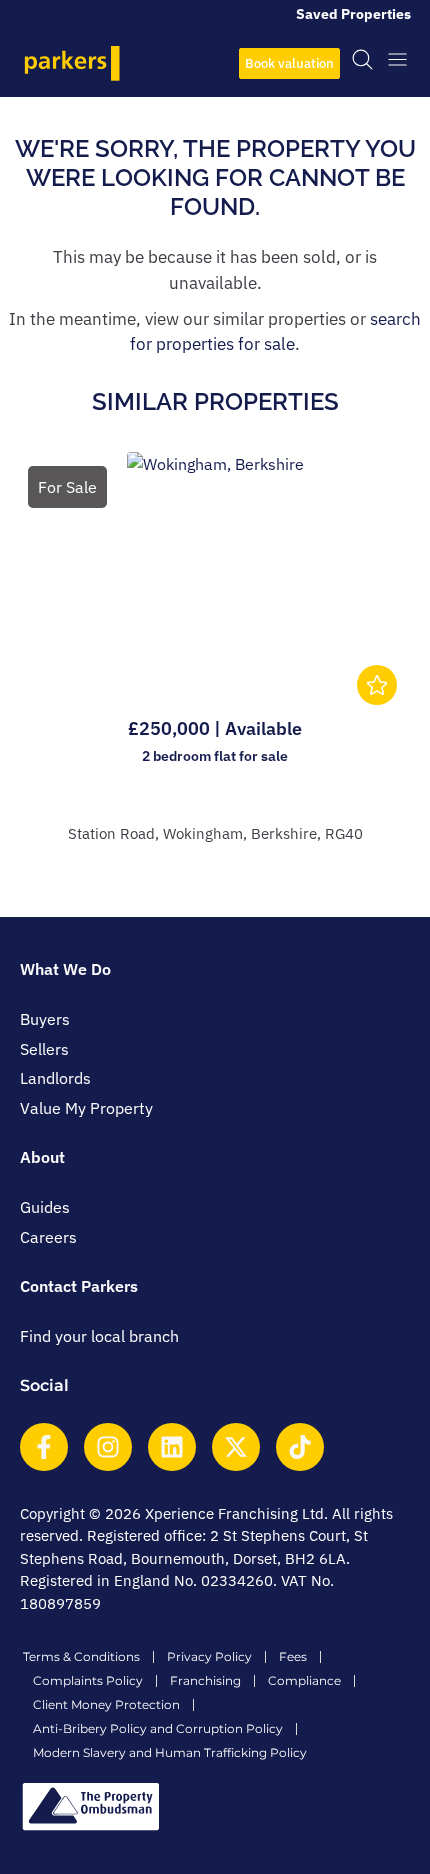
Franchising (205, 1680)
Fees (293, 1656)
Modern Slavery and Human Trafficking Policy (170, 1752)
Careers (48, 1237)
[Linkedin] (172, 1447)
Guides (45, 1207)
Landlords (55, 1078)
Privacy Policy (209, 1656)
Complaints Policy (88, 1680)
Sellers (44, 1049)
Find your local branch (99, 1336)
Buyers (45, 1019)
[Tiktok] (300, 1447)
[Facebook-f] (44, 1447)
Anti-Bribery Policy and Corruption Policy (158, 1728)
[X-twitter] (236, 1447)
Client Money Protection (106, 1704)
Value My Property (86, 1108)
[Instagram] (108, 1447)
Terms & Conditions (81, 1656)
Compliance (304, 1680)
